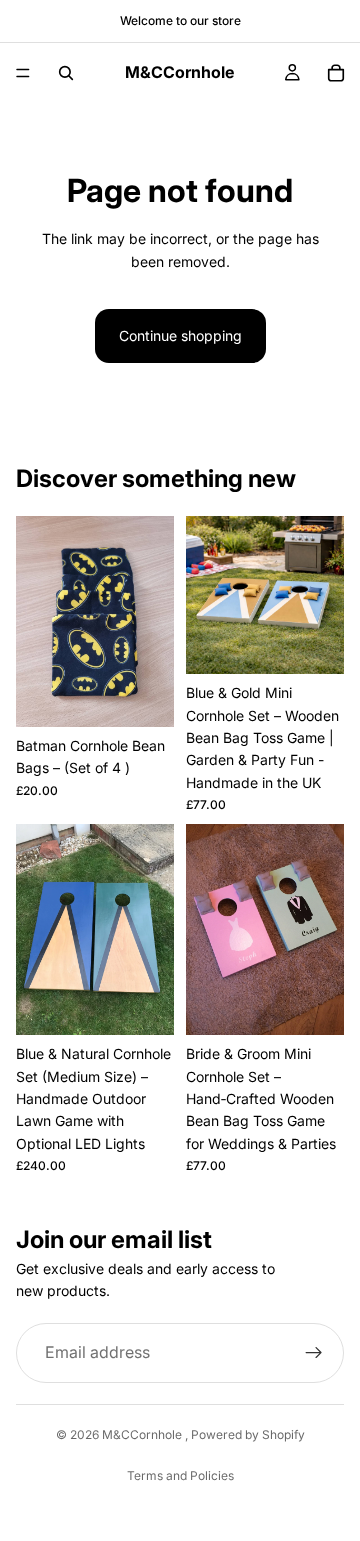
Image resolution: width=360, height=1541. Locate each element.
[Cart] (336, 73)
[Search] (66, 73)
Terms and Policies (180, 1475)
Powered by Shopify (248, 1434)
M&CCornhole (143, 1434)
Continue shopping (180, 335)
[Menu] (23, 73)
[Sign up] (314, 1353)
